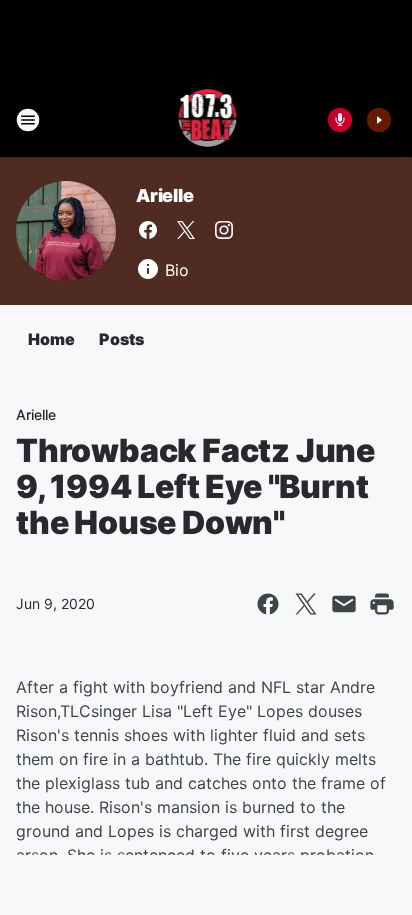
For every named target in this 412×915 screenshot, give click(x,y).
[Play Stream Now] (379, 120)
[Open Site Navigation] (28, 120)
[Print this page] (382, 604)
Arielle (165, 195)
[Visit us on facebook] (148, 230)
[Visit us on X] (186, 230)
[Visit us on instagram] (224, 230)
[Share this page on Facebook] (268, 604)
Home (51, 339)
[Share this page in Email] (344, 604)
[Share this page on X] (306, 604)
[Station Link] (206, 120)
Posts (121, 339)
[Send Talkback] (340, 120)
